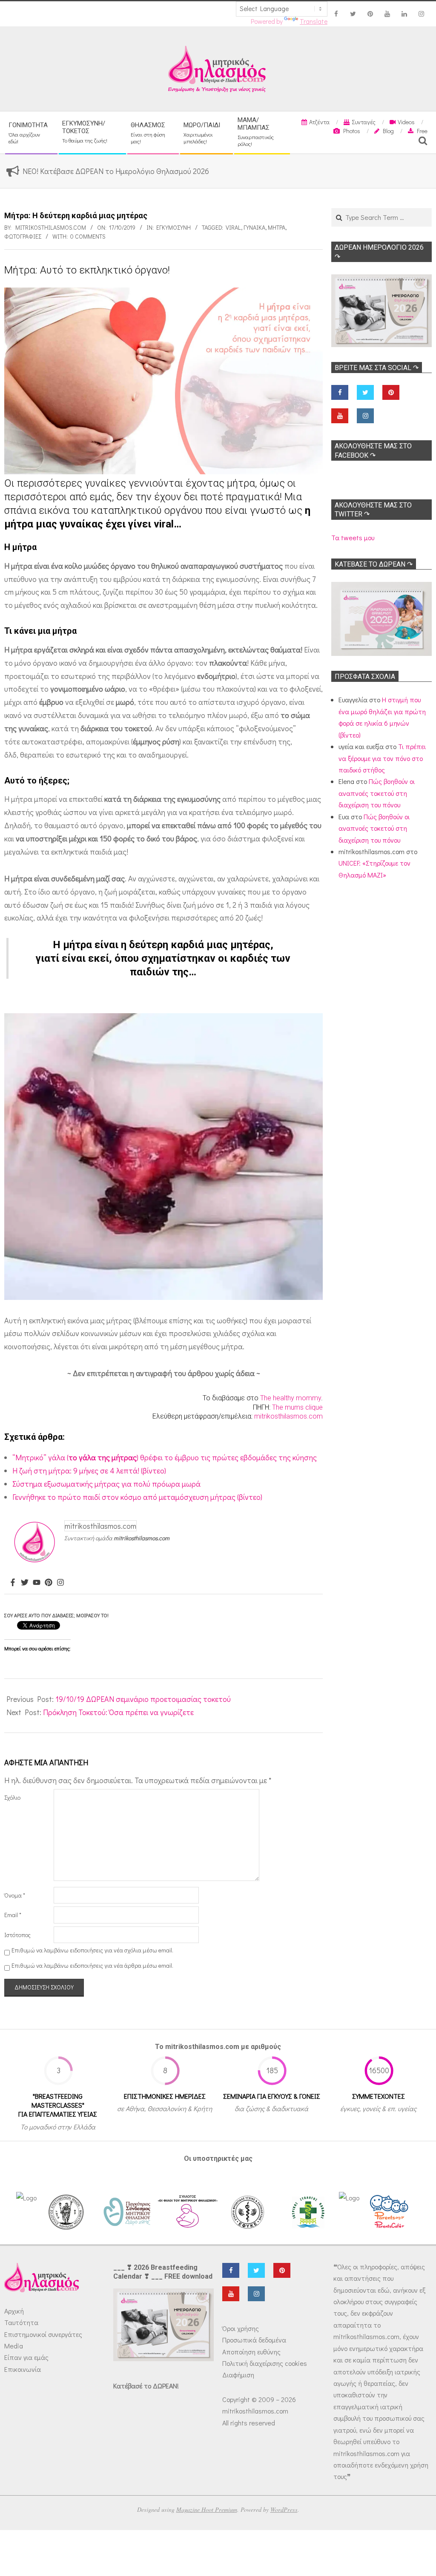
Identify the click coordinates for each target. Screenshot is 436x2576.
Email (13, 1915)
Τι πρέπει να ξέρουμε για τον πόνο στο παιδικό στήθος (382, 758)
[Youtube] (37, 1583)
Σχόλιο (12, 1797)
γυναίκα (254, 227)
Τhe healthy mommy (291, 1398)
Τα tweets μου (353, 537)
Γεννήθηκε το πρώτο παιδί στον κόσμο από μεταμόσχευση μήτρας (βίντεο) (137, 1497)
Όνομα (15, 1895)
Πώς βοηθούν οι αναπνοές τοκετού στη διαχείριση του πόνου (377, 793)
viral (233, 227)
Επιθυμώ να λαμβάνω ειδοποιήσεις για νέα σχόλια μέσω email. (92, 1950)
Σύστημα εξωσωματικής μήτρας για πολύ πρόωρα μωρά (106, 1484)
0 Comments (88, 236)
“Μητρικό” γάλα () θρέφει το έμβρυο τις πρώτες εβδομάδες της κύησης (165, 1457)
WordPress (284, 2509)
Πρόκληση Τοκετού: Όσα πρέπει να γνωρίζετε (118, 1712)
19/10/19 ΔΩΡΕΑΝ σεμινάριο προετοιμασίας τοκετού (143, 1699)
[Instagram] (60, 1583)
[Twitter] (25, 1583)
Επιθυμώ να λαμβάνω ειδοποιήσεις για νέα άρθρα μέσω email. (92, 1965)
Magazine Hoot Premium (207, 2509)
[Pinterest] (49, 1583)
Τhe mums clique (297, 1407)
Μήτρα (277, 227)
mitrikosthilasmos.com (288, 1416)
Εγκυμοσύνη (174, 227)
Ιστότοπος (17, 1935)
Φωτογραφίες (23, 236)
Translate (314, 21)
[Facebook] (13, 1583)
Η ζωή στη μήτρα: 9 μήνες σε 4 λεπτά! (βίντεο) (89, 1470)
